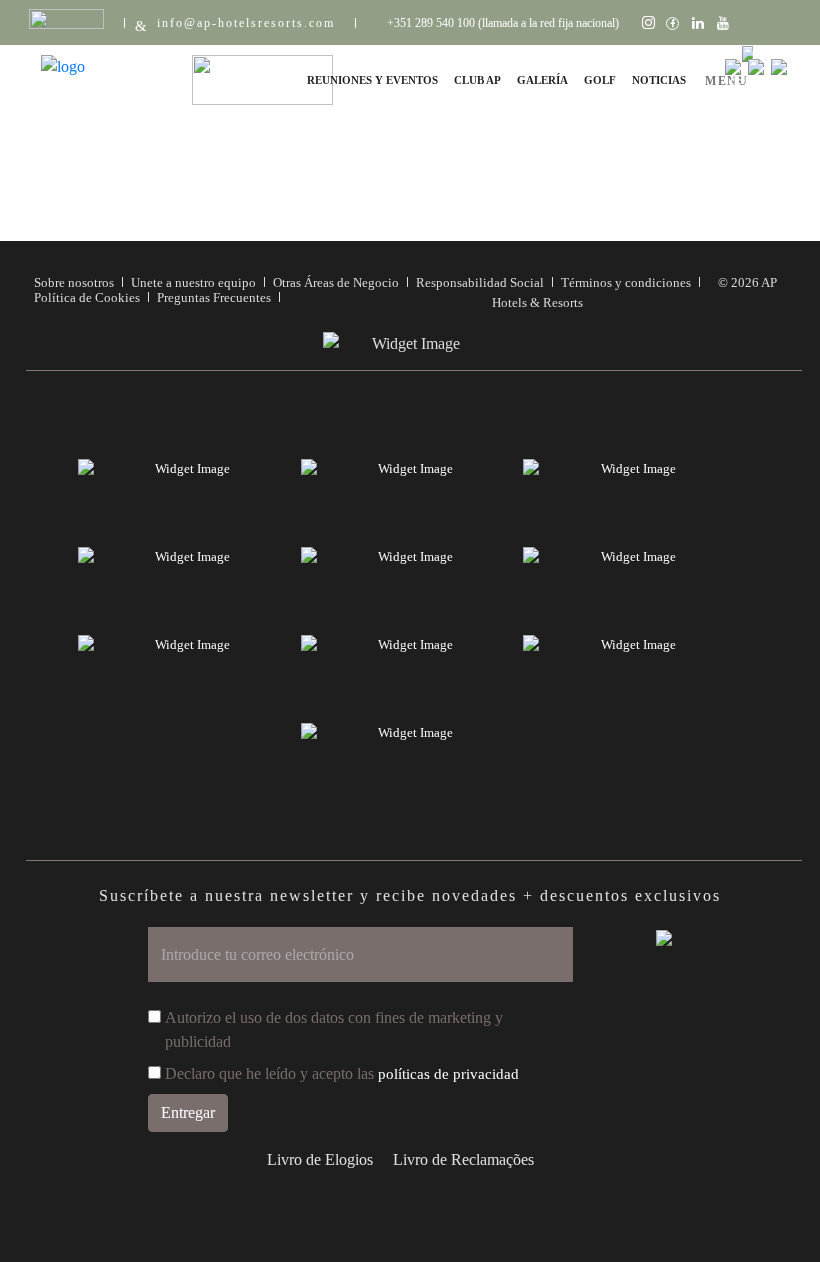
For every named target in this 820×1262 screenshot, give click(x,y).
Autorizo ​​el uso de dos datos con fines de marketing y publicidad (334, 1029)
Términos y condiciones (626, 282)
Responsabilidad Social (480, 282)
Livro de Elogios (320, 1159)
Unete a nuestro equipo (193, 282)
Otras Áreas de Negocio (336, 282)
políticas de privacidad (448, 1074)
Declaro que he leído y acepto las (342, 1073)
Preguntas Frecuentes (214, 297)
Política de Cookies (87, 297)
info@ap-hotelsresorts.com (246, 23)
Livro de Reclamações (463, 1159)
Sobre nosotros (74, 282)
